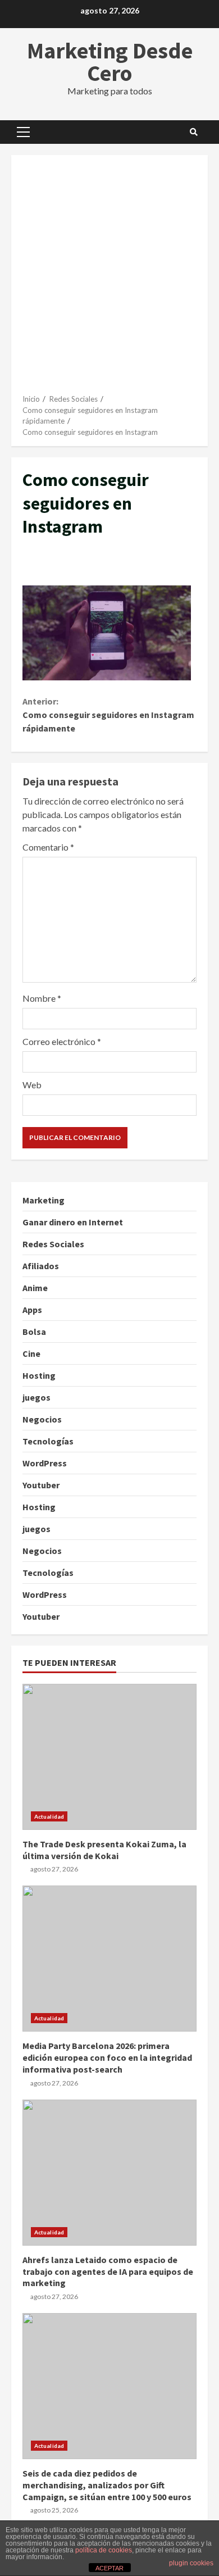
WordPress (45, 1463)
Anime (35, 1288)
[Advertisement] (109, 279)
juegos (36, 1397)
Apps (32, 1310)
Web (32, 1085)
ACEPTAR (109, 2568)
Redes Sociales (53, 1244)
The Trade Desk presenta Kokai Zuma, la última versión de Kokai (109, 1757)
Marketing (44, 1200)
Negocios (42, 1419)
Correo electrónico (62, 1041)
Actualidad (49, 1816)
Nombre (42, 998)
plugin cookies (191, 2563)
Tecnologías (48, 1441)
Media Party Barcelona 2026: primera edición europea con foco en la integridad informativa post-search (109, 1959)
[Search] (194, 132)
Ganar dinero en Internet (73, 1222)
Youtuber (41, 1485)
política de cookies (104, 2550)
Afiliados (41, 1266)
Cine (31, 1353)
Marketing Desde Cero (110, 62)
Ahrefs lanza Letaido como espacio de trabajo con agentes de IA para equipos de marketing (109, 2173)
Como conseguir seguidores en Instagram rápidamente (108, 715)
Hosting (39, 1375)
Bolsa (34, 1332)
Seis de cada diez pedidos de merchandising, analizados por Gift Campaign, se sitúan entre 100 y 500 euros (109, 2386)
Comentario (48, 847)
